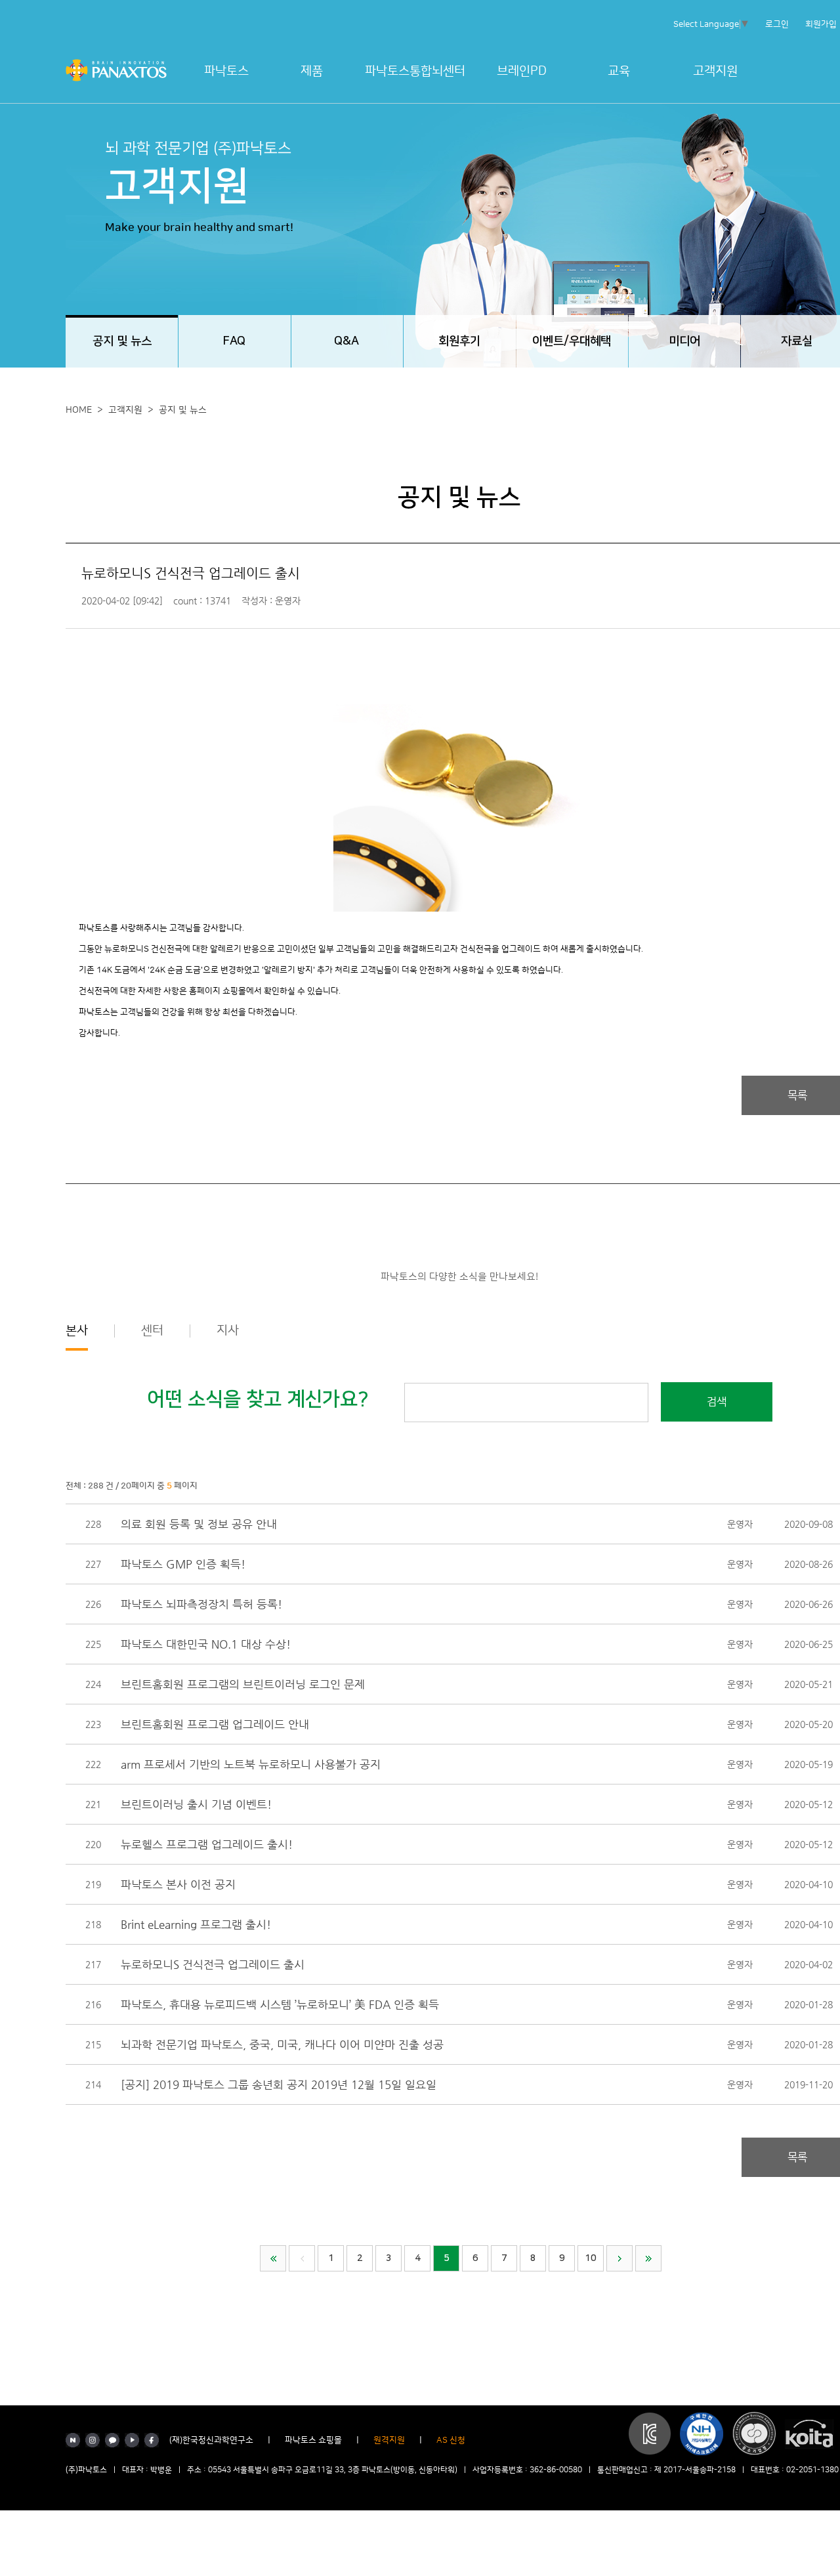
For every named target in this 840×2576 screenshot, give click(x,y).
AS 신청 (451, 2440)
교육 (619, 71)
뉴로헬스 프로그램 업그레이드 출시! (207, 1844)
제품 (312, 71)
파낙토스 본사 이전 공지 (178, 1884)
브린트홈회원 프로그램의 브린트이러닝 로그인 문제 (243, 1684)
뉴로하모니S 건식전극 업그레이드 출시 (213, 1964)
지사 (228, 1331)
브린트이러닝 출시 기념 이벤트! (196, 1804)
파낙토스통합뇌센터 (415, 71)
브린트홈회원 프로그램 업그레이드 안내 (215, 1724)
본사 (77, 1331)
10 (591, 2258)
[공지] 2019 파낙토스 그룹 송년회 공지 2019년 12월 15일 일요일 (279, 2084)
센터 (152, 1331)
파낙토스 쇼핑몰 (313, 2440)
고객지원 (715, 71)
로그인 (777, 24)
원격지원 (389, 2440)
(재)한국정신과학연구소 (211, 2440)
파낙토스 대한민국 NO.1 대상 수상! (206, 1644)
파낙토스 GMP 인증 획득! (183, 1564)
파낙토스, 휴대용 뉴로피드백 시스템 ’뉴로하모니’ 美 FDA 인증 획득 (280, 2004)
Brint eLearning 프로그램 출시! (196, 1924)
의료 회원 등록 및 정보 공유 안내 (199, 1524)
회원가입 (821, 24)
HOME (79, 410)
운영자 (740, 1524)
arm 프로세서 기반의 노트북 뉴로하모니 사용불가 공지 (251, 1764)
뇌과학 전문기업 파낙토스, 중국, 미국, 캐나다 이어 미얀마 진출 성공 (282, 2044)
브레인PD (522, 71)
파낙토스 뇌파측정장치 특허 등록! (201, 1604)
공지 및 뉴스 (183, 410)
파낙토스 (226, 71)
